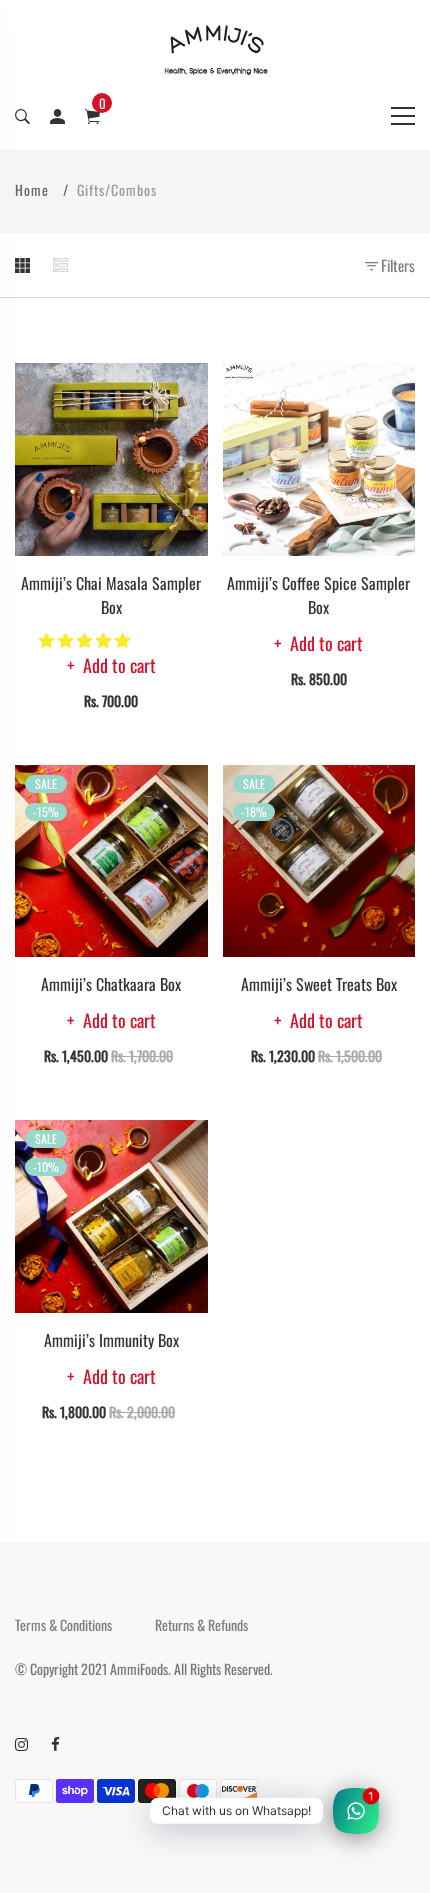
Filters (396, 265)
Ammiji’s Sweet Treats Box (319, 984)
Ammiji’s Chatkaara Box (111, 984)
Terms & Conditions (63, 1625)
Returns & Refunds (201, 1625)
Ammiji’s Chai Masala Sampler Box (111, 595)
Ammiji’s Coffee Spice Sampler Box (318, 595)
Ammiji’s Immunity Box (111, 1340)
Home (32, 189)
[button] (86, 639)
